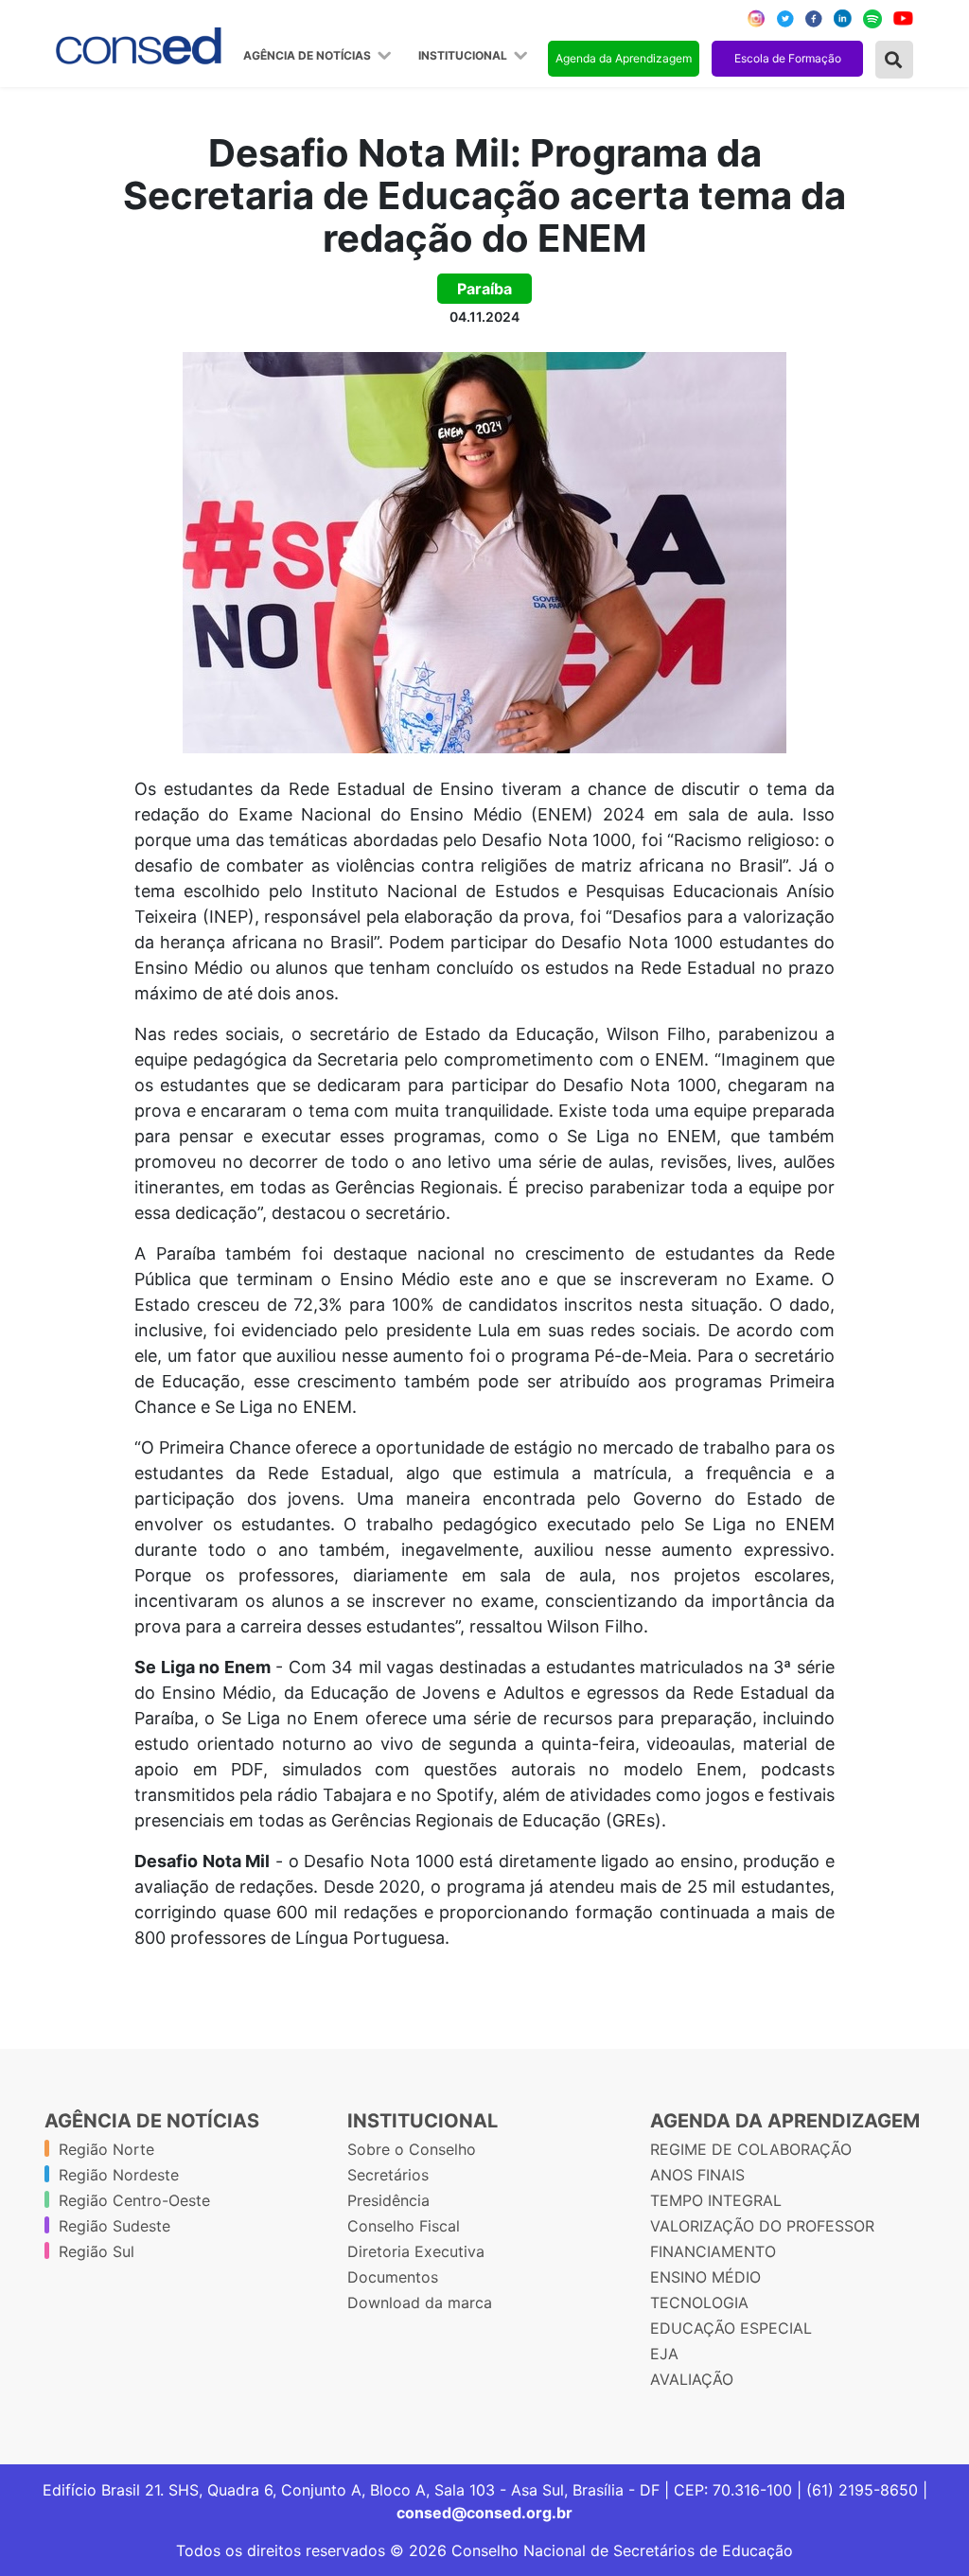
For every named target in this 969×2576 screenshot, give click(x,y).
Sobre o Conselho (412, 2149)
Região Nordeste (119, 2175)
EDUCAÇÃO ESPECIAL (731, 2328)
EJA (664, 2354)
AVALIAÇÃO (692, 2379)
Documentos (393, 2277)
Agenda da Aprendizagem (624, 58)
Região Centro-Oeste (134, 2200)
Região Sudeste (115, 2226)
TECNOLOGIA (699, 2303)
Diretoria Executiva (416, 2251)
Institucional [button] (464, 56)
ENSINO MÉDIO (705, 2277)
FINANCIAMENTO (713, 2251)
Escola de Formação (788, 58)
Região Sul (97, 2251)
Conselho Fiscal (404, 2226)
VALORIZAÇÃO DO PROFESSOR (762, 2226)
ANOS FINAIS (697, 2175)
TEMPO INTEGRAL (716, 2200)
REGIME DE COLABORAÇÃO (751, 2149)
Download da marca (420, 2303)
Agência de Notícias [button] (308, 56)
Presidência (388, 2200)
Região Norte (106, 2149)
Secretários (388, 2175)
